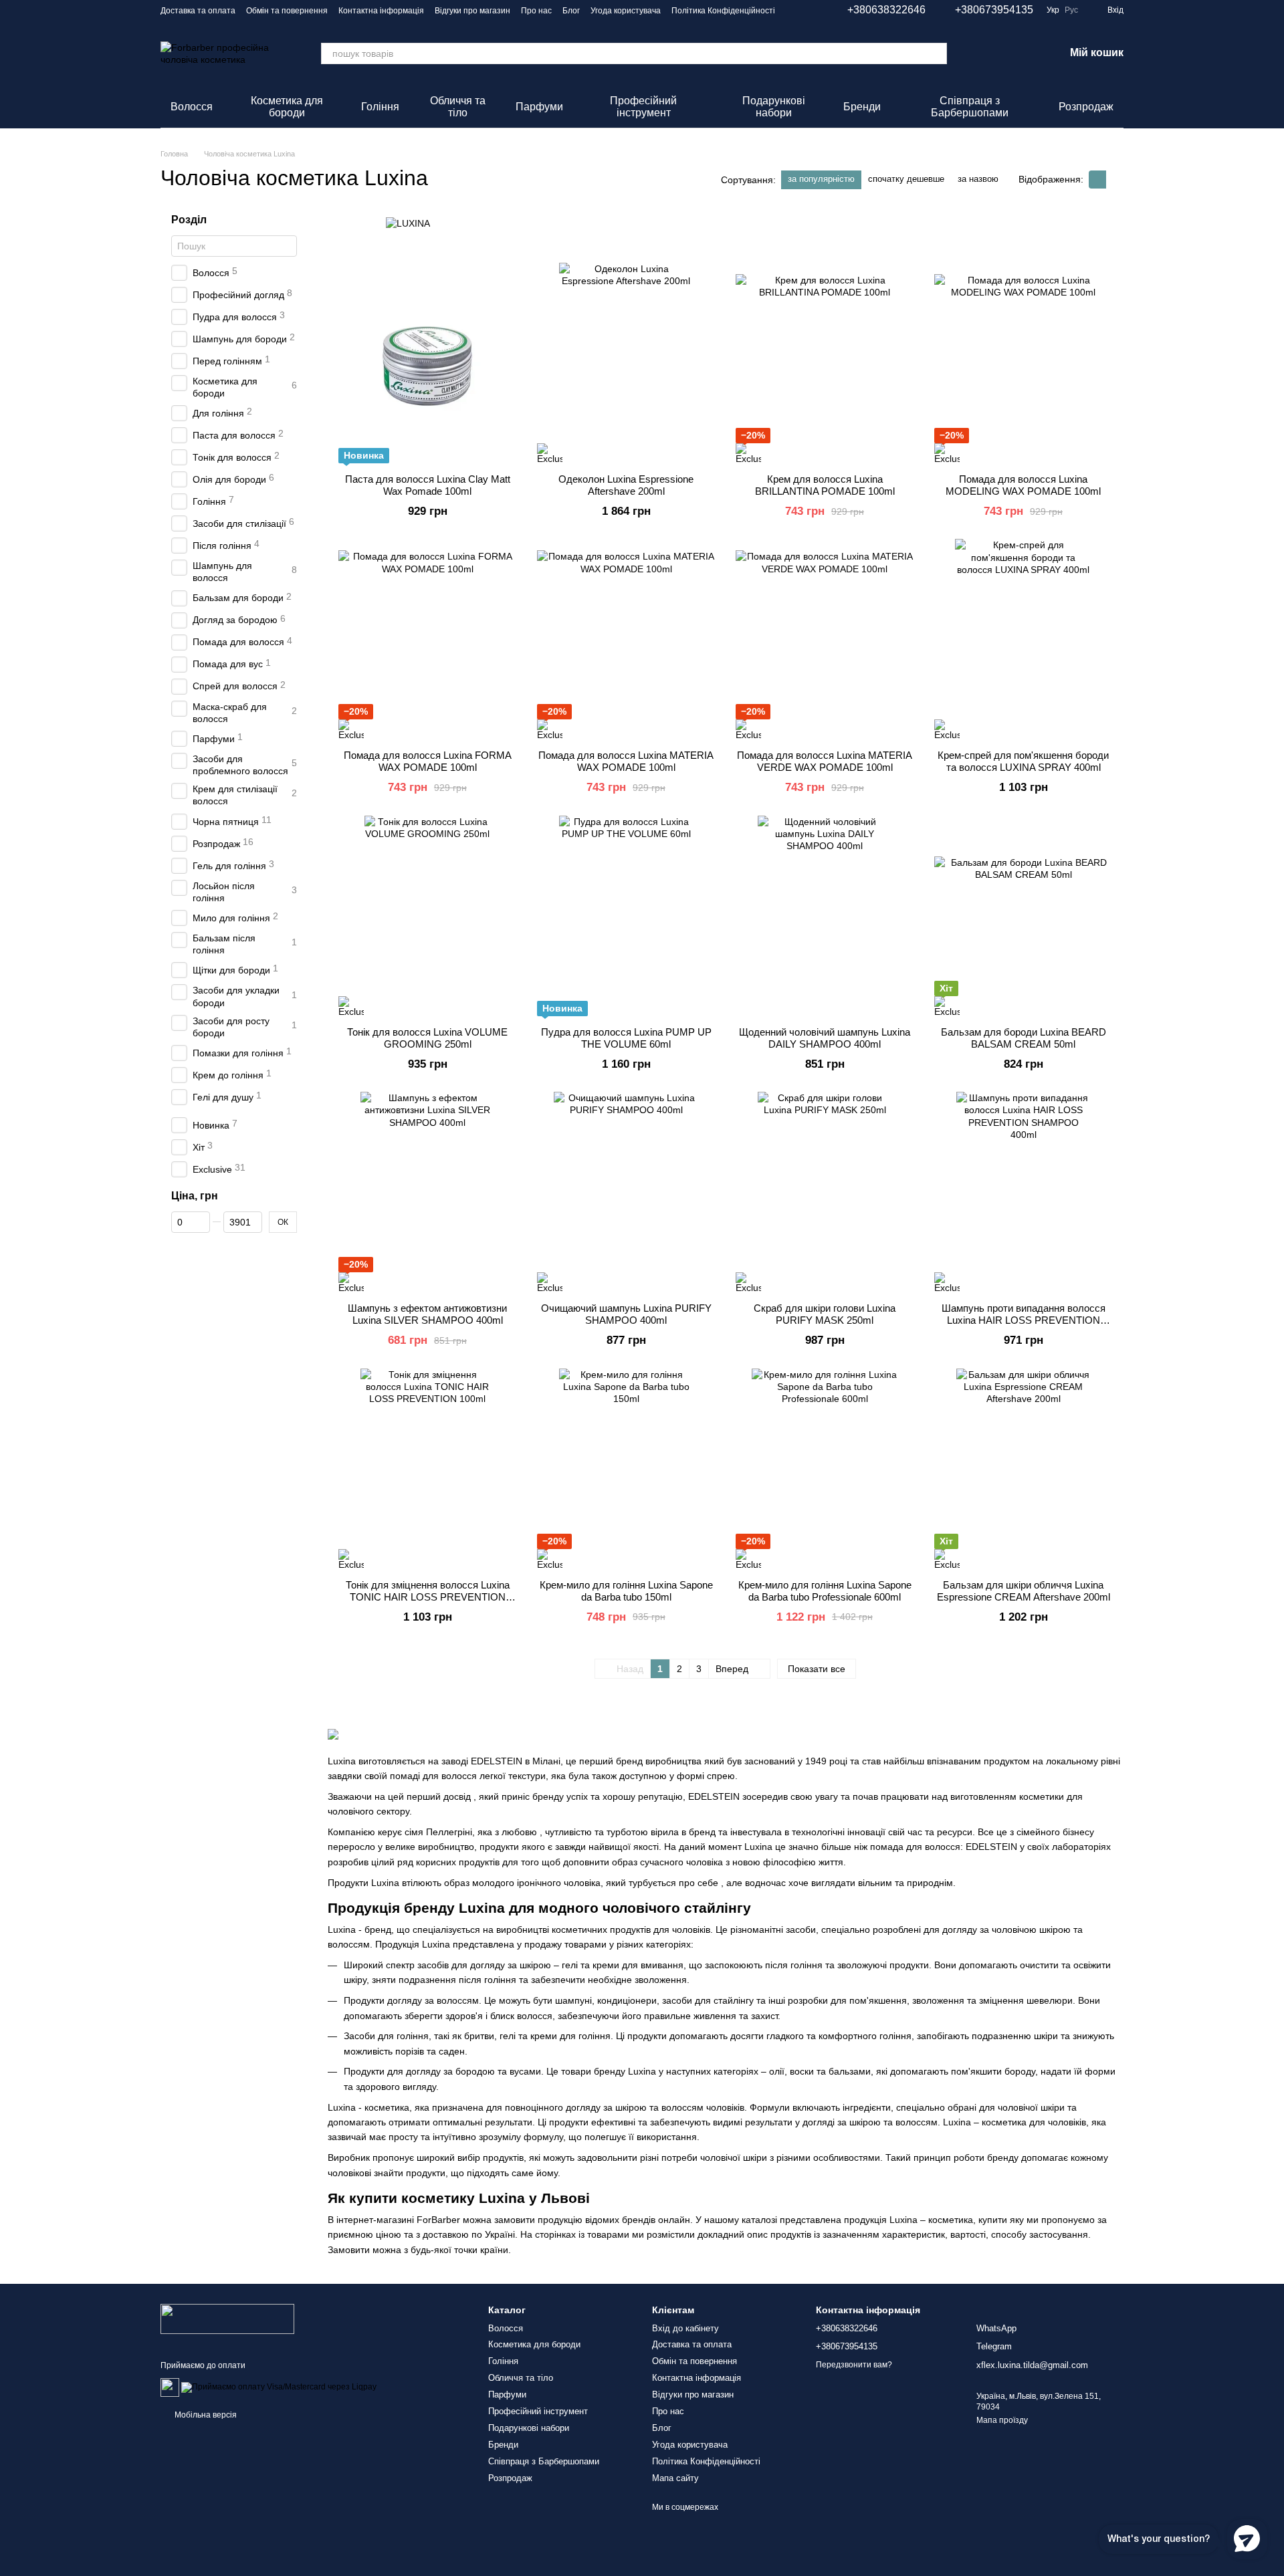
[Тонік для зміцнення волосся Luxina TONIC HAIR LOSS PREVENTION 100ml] (427, 1469)
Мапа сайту (675, 2478)
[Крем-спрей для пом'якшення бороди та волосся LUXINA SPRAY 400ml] (1023, 639)
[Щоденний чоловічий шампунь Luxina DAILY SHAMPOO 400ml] (825, 916)
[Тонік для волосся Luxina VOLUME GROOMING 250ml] (427, 916)
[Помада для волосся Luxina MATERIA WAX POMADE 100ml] (626, 639)
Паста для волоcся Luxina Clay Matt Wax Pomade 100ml (428, 485)
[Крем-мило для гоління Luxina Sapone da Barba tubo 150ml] (626, 1469)
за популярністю (821, 179)
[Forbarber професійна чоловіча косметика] (227, 2319)
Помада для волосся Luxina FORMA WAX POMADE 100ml (428, 761)
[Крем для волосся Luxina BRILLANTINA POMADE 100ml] (825, 363)
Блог (571, 11)
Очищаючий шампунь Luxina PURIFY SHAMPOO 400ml (626, 1314)
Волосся (192, 107)
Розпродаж (1086, 107)
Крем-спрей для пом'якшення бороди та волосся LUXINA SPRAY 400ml (1023, 761)
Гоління (380, 107)
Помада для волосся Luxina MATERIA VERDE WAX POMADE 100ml (825, 761)
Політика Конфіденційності (723, 11)
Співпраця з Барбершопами (970, 107)
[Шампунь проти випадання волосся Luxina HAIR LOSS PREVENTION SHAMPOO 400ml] (1023, 1192)
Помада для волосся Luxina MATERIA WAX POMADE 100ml (626, 761)
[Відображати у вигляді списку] (1115, 180)
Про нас (536, 11)
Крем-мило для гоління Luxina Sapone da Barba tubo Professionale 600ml (825, 1591)
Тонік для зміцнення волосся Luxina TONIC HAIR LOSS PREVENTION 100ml (428, 1597)
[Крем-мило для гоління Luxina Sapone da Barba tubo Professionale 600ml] (825, 1469)
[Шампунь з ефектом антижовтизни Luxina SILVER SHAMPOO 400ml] (427, 1192)
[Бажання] (1019, 53)
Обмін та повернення (287, 11)
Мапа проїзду (1002, 2420)
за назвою (978, 179)
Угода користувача (626, 11)
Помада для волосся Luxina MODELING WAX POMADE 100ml (1023, 485)
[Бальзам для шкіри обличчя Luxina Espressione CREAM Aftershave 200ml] (1023, 1469)
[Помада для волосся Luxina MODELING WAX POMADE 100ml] (1023, 363)
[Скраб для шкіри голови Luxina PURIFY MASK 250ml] (825, 1192)
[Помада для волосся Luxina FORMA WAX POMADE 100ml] (427, 639)
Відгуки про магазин (472, 11)
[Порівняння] (984, 53)
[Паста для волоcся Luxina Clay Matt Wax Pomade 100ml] (427, 363)
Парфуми (539, 107)
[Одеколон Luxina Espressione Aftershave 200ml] (626, 363)
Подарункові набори (774, 107)
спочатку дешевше (906, 179)
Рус (1071, 10)
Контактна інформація (381, 11)
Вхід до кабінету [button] (685, 2328)
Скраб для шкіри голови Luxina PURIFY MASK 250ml (825, 1314)
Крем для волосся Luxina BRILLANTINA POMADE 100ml (825, 485)
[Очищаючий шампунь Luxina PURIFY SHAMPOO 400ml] (626, 1192)
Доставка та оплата (198, 11)
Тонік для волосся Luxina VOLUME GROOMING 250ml (427, 1038)
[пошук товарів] (936, 53)
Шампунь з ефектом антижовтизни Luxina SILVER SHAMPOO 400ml (427, 1314)
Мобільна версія (205, 2415)
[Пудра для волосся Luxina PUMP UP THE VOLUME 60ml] (626, 916)
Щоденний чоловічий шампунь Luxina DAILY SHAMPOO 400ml (825, 1038)
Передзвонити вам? (854, 2365)
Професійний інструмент (643, 107)
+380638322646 (886, 10)
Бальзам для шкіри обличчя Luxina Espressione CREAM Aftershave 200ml (1024, 1591)
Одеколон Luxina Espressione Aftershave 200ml (626, 485)
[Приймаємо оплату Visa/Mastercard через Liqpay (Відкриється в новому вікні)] (279, 2387)
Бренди (862, 107)
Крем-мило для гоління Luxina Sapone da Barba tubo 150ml (626, 1591)
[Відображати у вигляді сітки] (1097, 180)
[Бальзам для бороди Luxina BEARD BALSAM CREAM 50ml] (1023, 916)
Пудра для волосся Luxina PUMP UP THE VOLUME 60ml (626, 1038)
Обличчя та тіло (458, 107)
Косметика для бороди (287, 107)
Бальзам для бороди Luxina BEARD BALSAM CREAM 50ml (1024, 1038)
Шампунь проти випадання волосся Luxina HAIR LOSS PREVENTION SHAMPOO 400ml (1024, 1320)
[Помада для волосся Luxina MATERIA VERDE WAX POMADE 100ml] (825, 639)
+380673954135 (994, 10)
